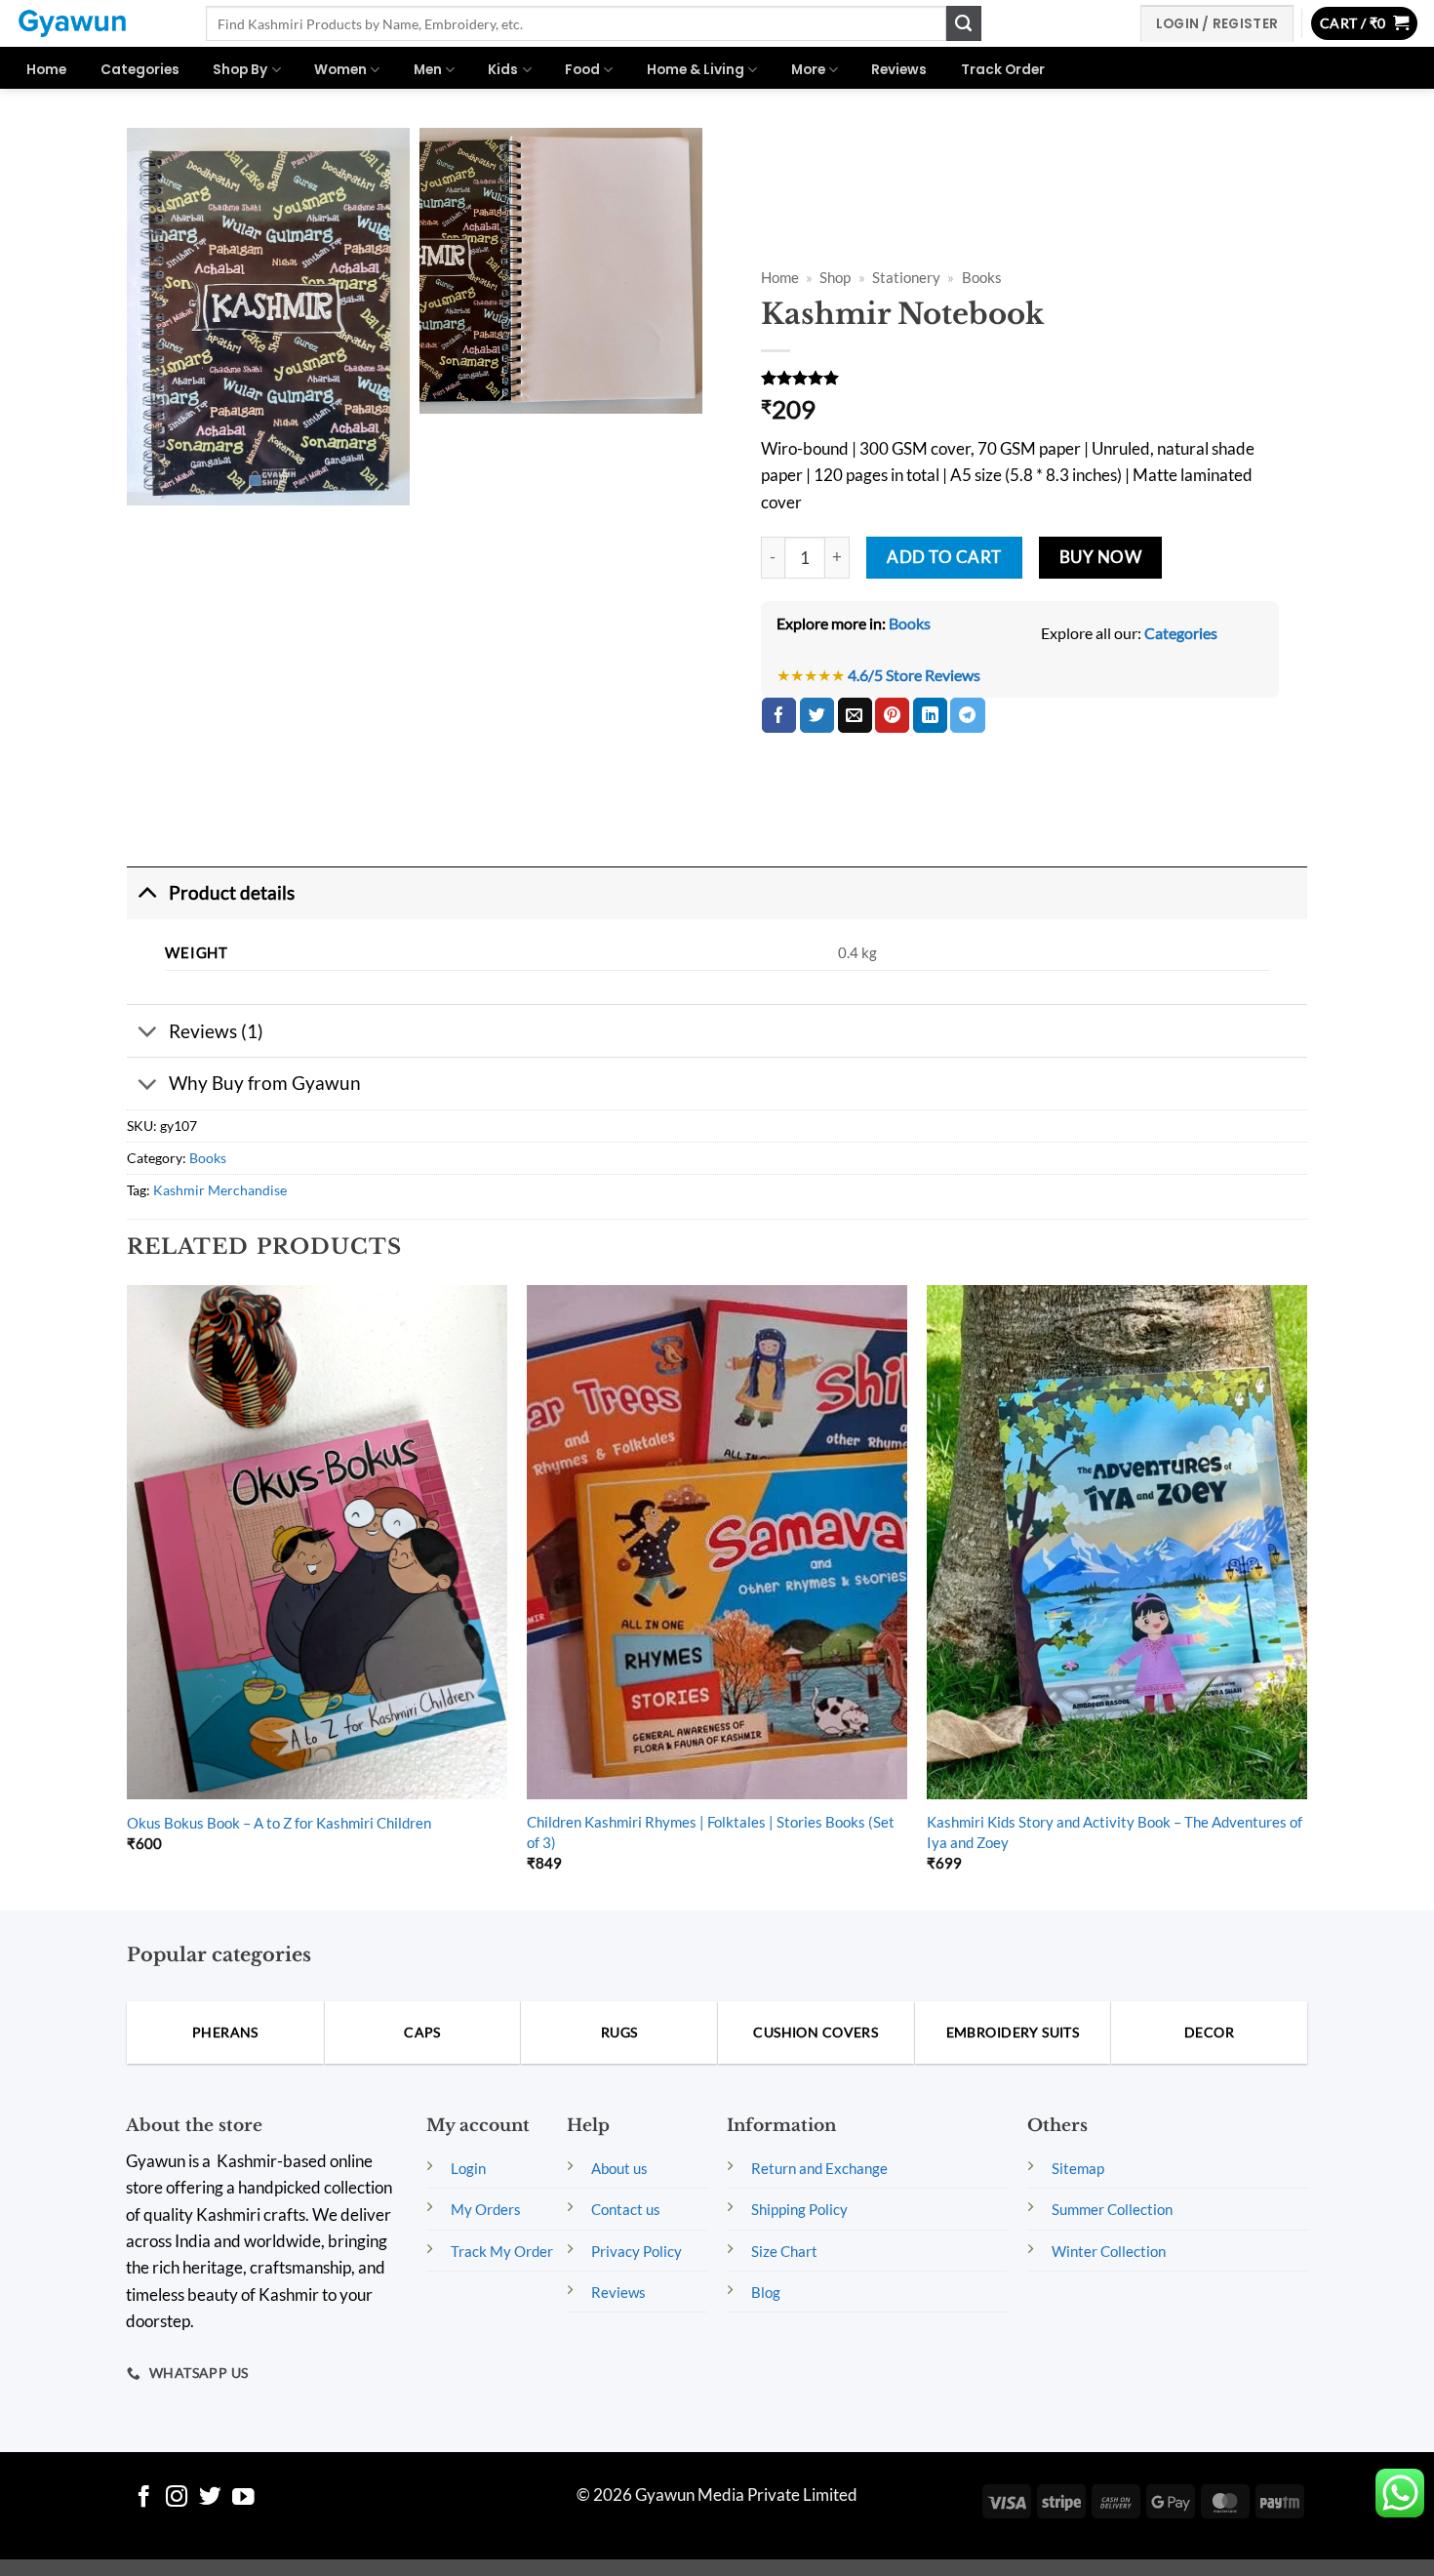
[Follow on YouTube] (243, 2498)
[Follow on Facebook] (144, 2498)
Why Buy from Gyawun (265, 1083)
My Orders (486, 2209)
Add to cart (944, 557)
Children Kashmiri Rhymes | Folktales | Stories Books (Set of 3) (711, 1831)
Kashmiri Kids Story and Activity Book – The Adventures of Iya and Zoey (1115, 1831)
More (808, 70)
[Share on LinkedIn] (930, 715)
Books (982, 278)
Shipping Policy (799, 2209)
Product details (232, 892)
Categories (140, 70)
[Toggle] (147, 893)
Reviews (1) (216, 1031)
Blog (766, 2292)
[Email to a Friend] (855, 715)
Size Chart (784, 2251)
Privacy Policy (637, 2251)
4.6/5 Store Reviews (914, 675)
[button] (1365, 24)
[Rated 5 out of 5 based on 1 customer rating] (1020, 378)
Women (340, 70)
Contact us (626, 2209)
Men (428, 70)
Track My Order (502, 2251)
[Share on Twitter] (817, 715)
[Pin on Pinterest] (892, 715)
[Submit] (964, 23)
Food (582, 70)
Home (46, 70)
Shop (835, 278)
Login (468, 2168)
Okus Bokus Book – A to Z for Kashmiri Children (279, 1823)
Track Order (1003, 70)
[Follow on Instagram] (177, 2498)
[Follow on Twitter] (210, 2498)
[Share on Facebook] (779, 715)
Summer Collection (1112, 2209)
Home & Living (696, 70)
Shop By (240, 70)
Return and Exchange (819, 2168)
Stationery (906, 278)
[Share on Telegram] (967, 715)
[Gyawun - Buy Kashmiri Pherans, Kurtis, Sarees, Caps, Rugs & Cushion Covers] (96, 23)
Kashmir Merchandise (220, 1190)
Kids (503, 70)
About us (619, 2168)
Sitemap (1078, 2168)
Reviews (899, 70)
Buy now (1101, 557)
